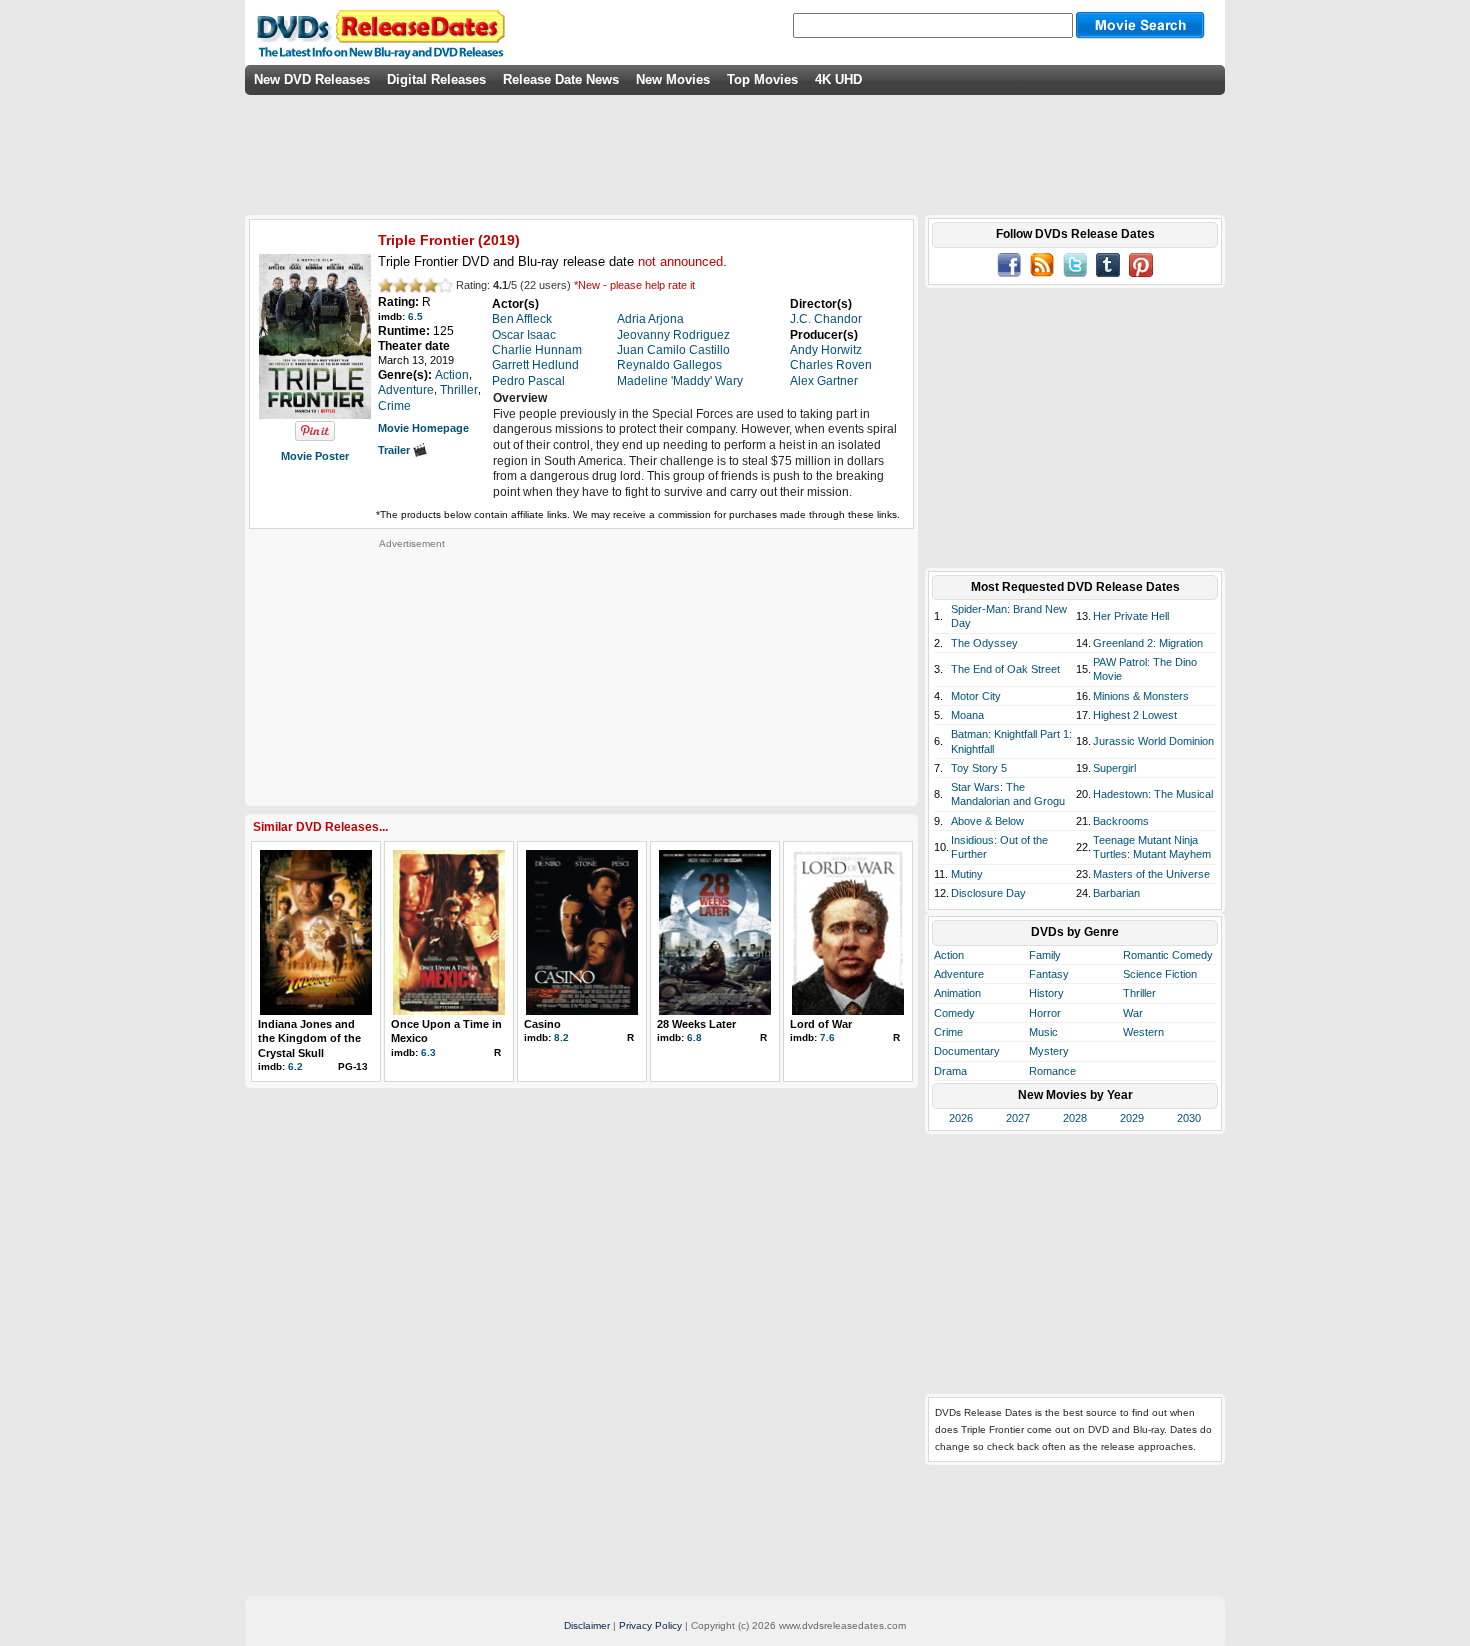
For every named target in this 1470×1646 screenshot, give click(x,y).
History (1046, 993)
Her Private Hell (1131, 616)
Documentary (967, 1051)
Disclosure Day (988, 893)
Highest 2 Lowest (1135, 715)
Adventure (959, 974)
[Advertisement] (412, 675)
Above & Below (987, 821)
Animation (957, 993)
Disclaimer (587, 1625)
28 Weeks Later (696, 1024)
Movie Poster (315, 456)
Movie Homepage (423, 428)
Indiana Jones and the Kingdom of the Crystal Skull (309, 1038)
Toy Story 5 (979, 768)
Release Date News (561, 79)
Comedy (954, 1013)
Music (1043, 1032)
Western (1143, 1032)
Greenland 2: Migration (1148, 643)
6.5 (415, 316)
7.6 (827, 1037)
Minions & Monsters (1141, 696)
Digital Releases (436, 79)
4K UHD (838, 79)
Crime (948, 1032)
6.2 (295, 1066)
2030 (1189, 1118)
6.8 (694, 1037)
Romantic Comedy (1168, 955)
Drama (950, 1071)
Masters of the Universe (1151, 874)
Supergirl (1114, 768)
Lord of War (821, 1024)
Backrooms (1121, 821)
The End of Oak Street (1005, 669)
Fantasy (1049, 974)
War (1133, 1013)
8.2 (561, 1037)
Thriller (1139, 993)
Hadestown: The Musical (1153, 794)
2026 (961, 1118)
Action (949, 955)
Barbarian (1116, 893)
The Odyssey (984, 643)
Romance (1052, 1071)
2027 (1018, 1118)
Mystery (1049, 1051)
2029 (1132, 1118)
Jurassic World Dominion (1153, 741)
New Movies (673, 79)
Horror (1045, 1013)
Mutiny (967, 874)
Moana (967, 715)
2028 (1075, 1118)
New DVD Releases (312, 79)
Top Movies (762, 79)
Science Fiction (1160, 974)
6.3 (428, 1052)
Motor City (976, 696)
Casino (542, 1024)
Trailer (395, 450)
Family (1045, 955)
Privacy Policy (650, 1625)
